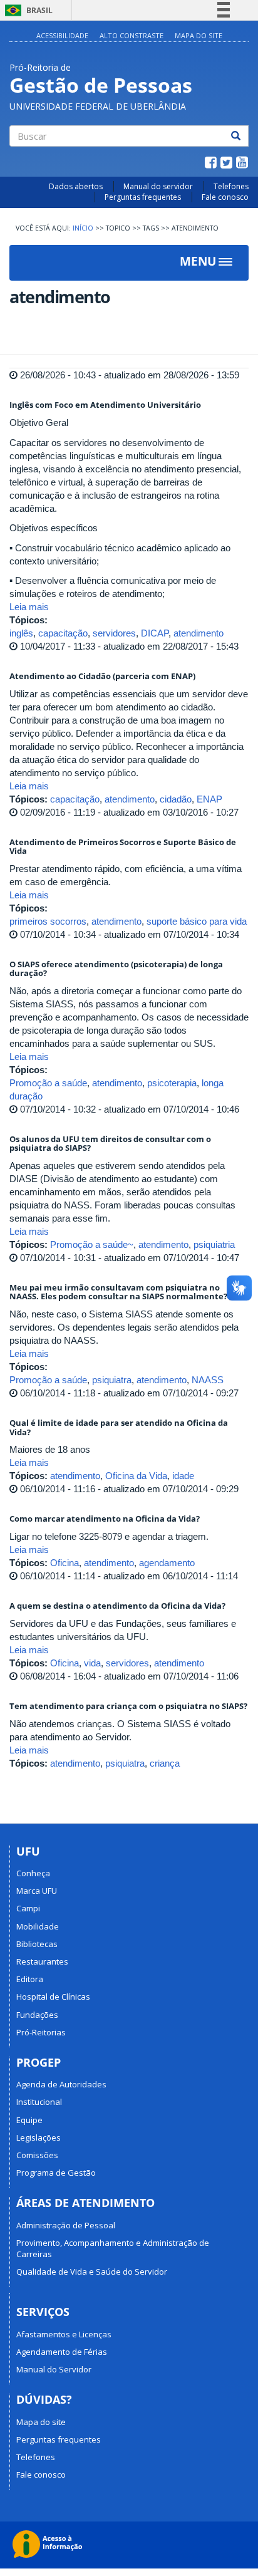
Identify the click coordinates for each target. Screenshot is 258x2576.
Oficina (64, 1563)
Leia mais (29, 607)
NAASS (208, 1380)
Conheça (33, 1873)
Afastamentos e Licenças (64, 2334)
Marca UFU (37, 1891)
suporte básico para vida (197, 921)
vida (92, 1663)
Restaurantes (42, 1961)
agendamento (167, 1563)
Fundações (37, 2015)
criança (165, 1763)
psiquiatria (214, 1244)
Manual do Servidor (54, 2369)
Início (83, 228)
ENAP (209, 799)
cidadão (176, 799)
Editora (30, 1979)
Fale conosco (225, 197)
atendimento (199, 633)
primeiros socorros (48, 921)
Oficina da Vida (136, 1476)
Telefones (231, 186)
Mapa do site (41, 2422)
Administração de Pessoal (66, 2225)
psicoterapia (172, 1083)
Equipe (29, 2120)
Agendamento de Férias (62, 2352)
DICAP (155, 633)
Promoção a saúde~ (92, 1244)
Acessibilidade (62, 35)
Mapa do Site (199, 35)
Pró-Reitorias (41, 2032)
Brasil (27, 10)
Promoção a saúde (48, 1083)
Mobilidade (38, 1926)
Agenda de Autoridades (61, 2084)
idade (183, 1476)
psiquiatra (112, 1380)
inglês (21, 633)
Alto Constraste (132, 35)
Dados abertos (76, 186)
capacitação (63, 633)
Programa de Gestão (56, 2173)
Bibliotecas (37, 1944)
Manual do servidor (158, 186)
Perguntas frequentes (143, 197)
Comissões (37, 2155)
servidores (114, 633)
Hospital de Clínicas (53, 1997)
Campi (28, 1908)
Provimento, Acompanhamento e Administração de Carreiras (113, 2248)
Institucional (39, 2102)
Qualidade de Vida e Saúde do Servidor (92, 2272)
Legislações (39, 2137)
